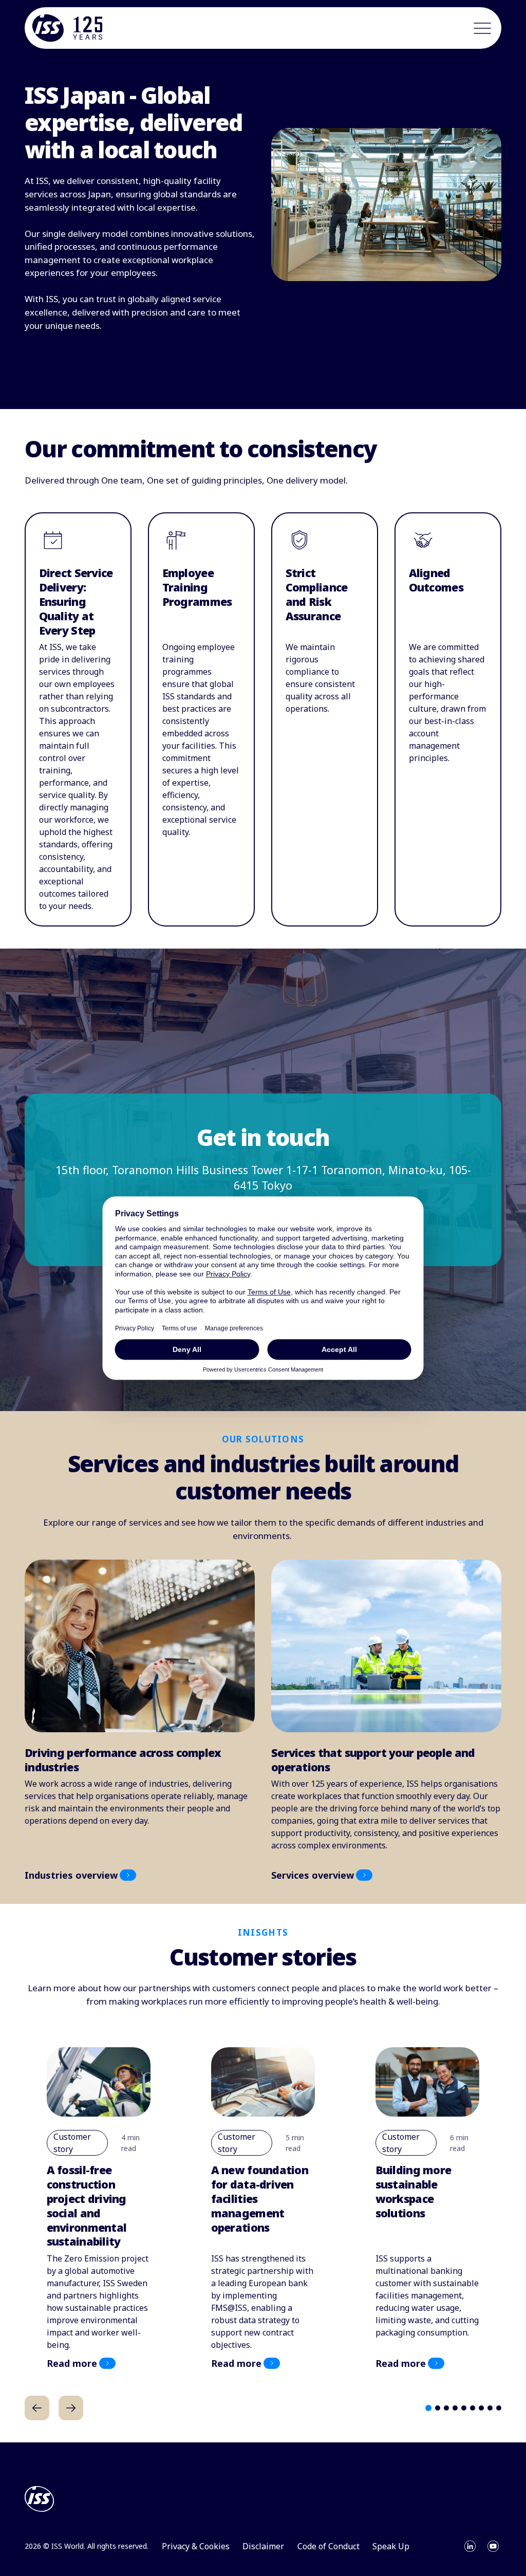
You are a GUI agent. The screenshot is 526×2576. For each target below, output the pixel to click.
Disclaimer (263, 2546)
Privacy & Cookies (196, 2546)
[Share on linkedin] (470, 2546)
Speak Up (391, 2546)
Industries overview (71, 1875)
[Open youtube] (493, 2546)
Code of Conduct (328, 2546)
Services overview (313, 1875)
